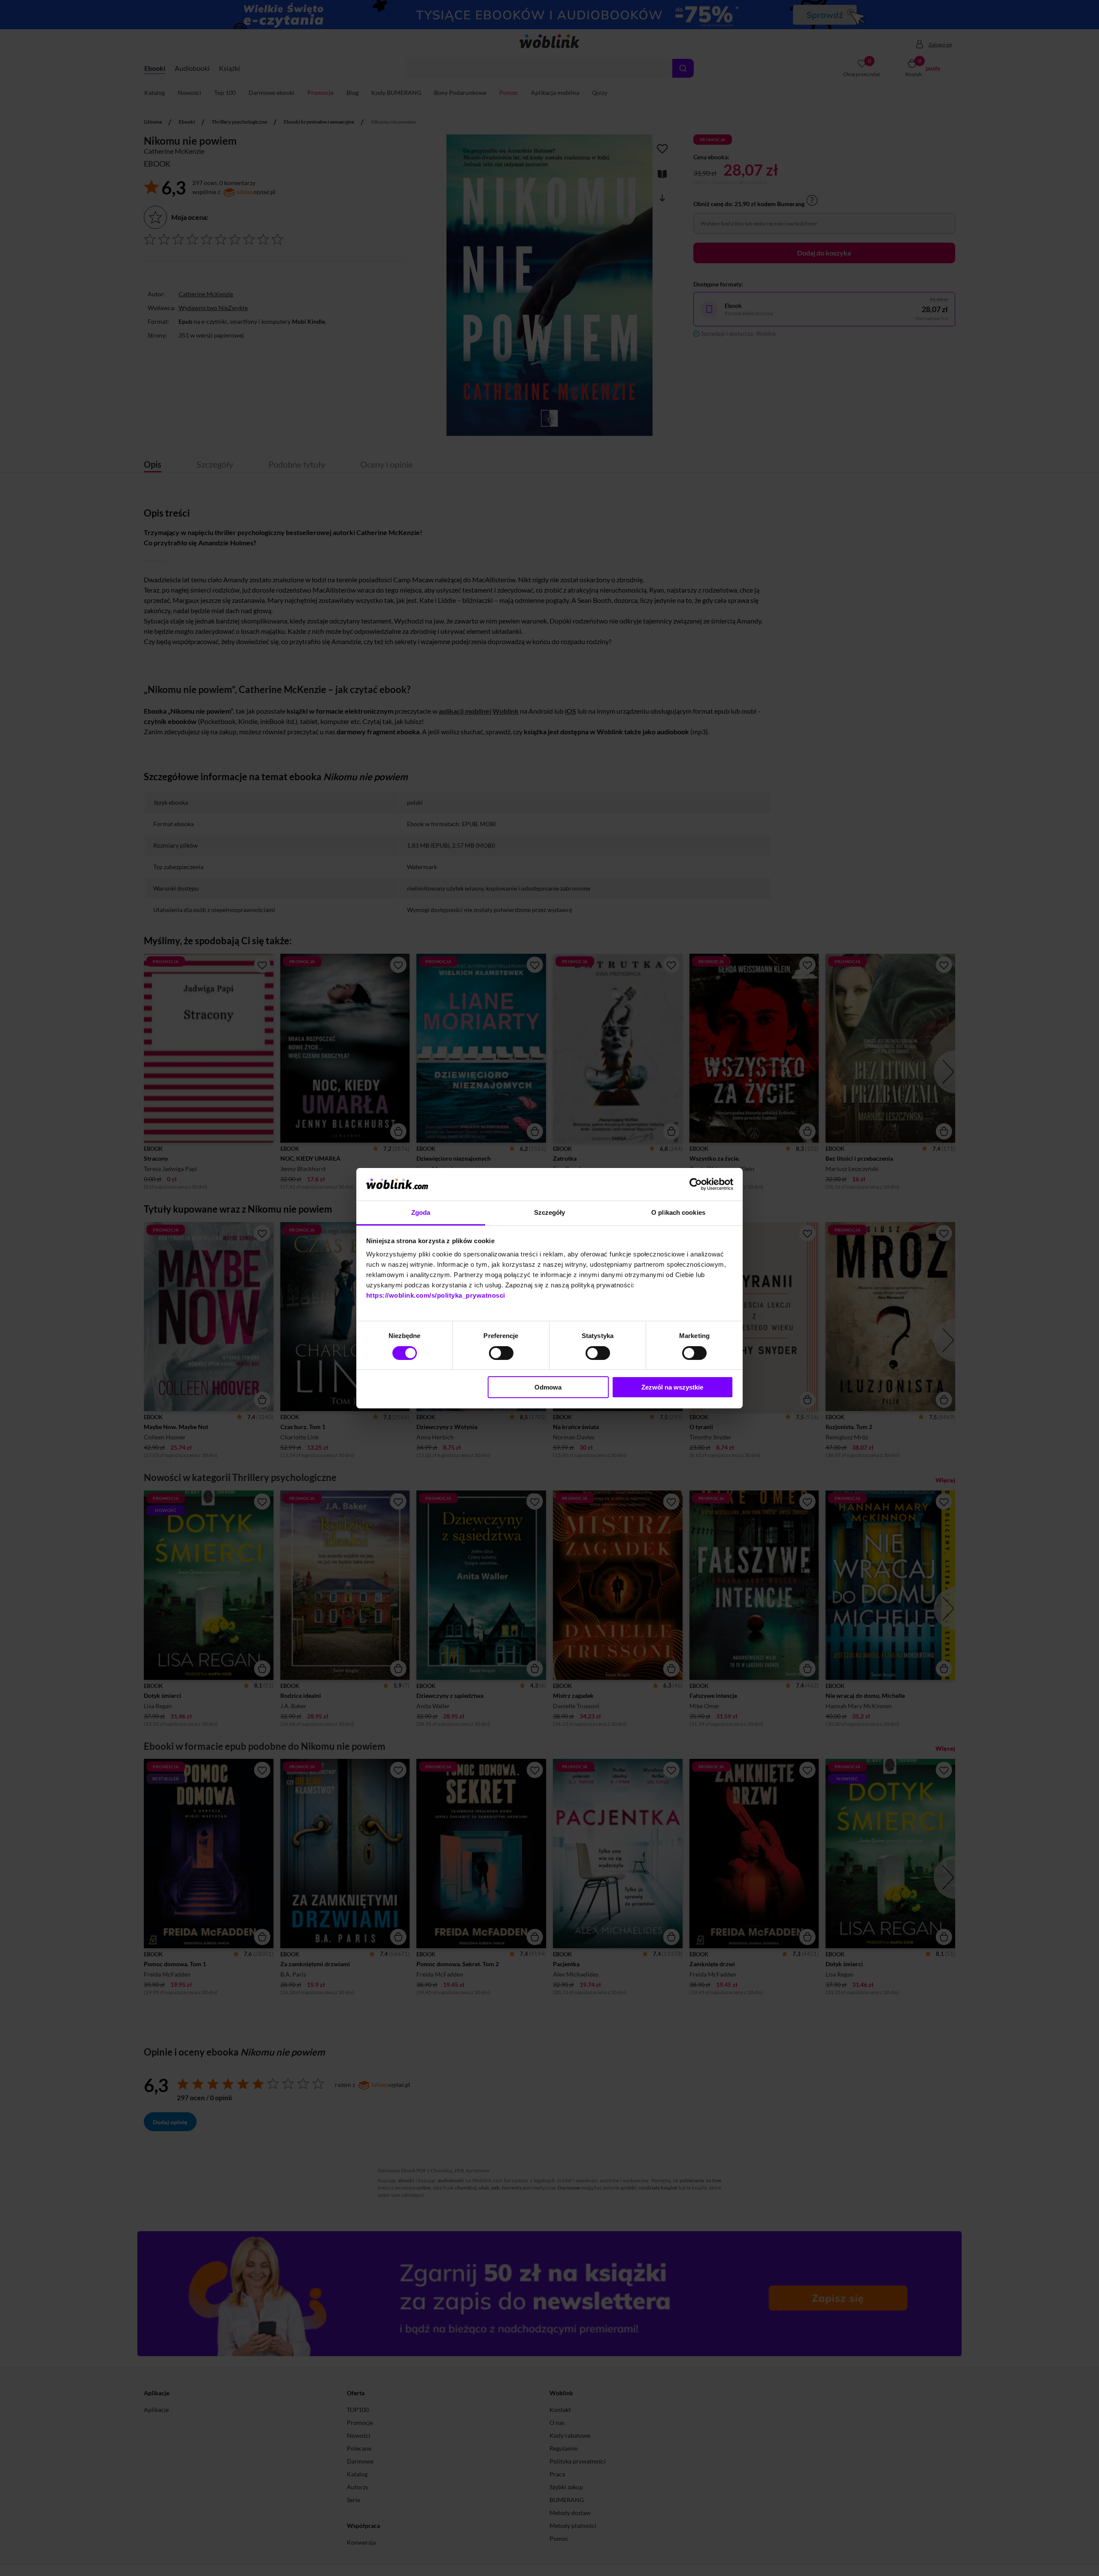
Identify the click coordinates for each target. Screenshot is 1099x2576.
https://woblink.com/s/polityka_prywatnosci (436, 1295)
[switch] (501, 1353)
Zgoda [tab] (421, 1212)
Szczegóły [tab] (550, 1212)
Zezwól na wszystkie (672, 1387)
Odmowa (548, 1387)
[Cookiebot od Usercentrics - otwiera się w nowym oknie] (696, 1184)
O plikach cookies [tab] (678, 1212)
